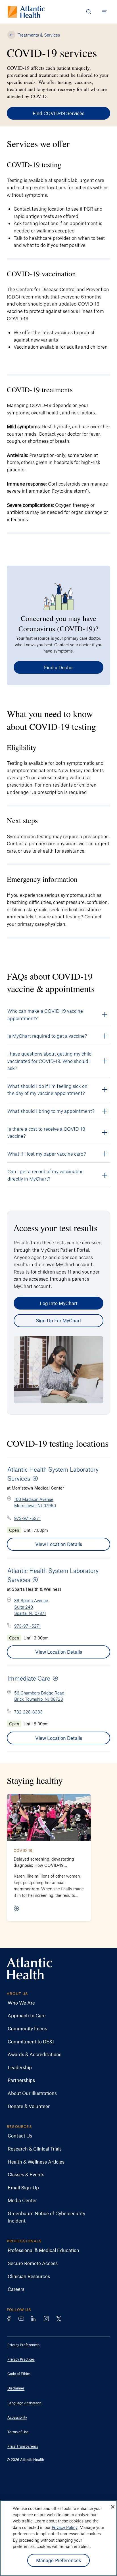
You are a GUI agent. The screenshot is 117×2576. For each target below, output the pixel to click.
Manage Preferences (59, 2560)
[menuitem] (54, 2003)
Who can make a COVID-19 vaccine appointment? (45, 1014)
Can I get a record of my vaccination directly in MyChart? (46, 1175)
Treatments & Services (39, 35)
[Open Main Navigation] (105, 12)
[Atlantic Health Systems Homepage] (26, 12)
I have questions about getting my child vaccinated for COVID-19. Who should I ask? (50, 1061)
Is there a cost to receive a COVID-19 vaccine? (46, 1132)
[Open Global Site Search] (89, 12)
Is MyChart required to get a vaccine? (47, 1036)
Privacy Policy (65, 2527)
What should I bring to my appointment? (51, 1111)
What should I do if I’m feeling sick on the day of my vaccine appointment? (47, 1090)
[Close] (113, 2507)
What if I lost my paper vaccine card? (47, 1154)
